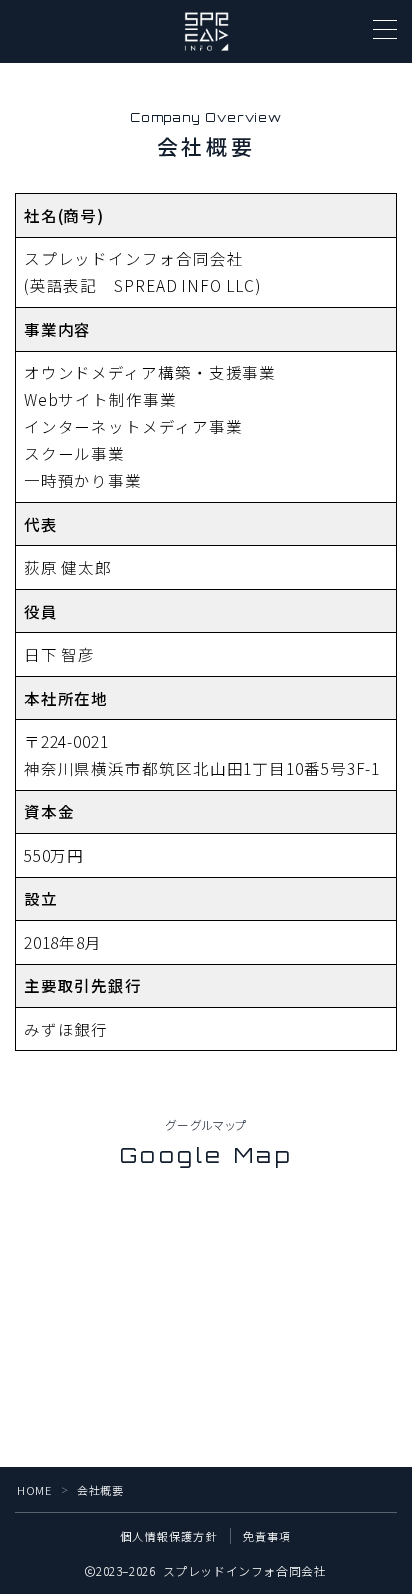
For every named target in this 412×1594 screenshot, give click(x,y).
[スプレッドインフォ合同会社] (206, 31)
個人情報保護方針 (169, 1536)
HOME (34, 1490)
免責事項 (267, 1536)
